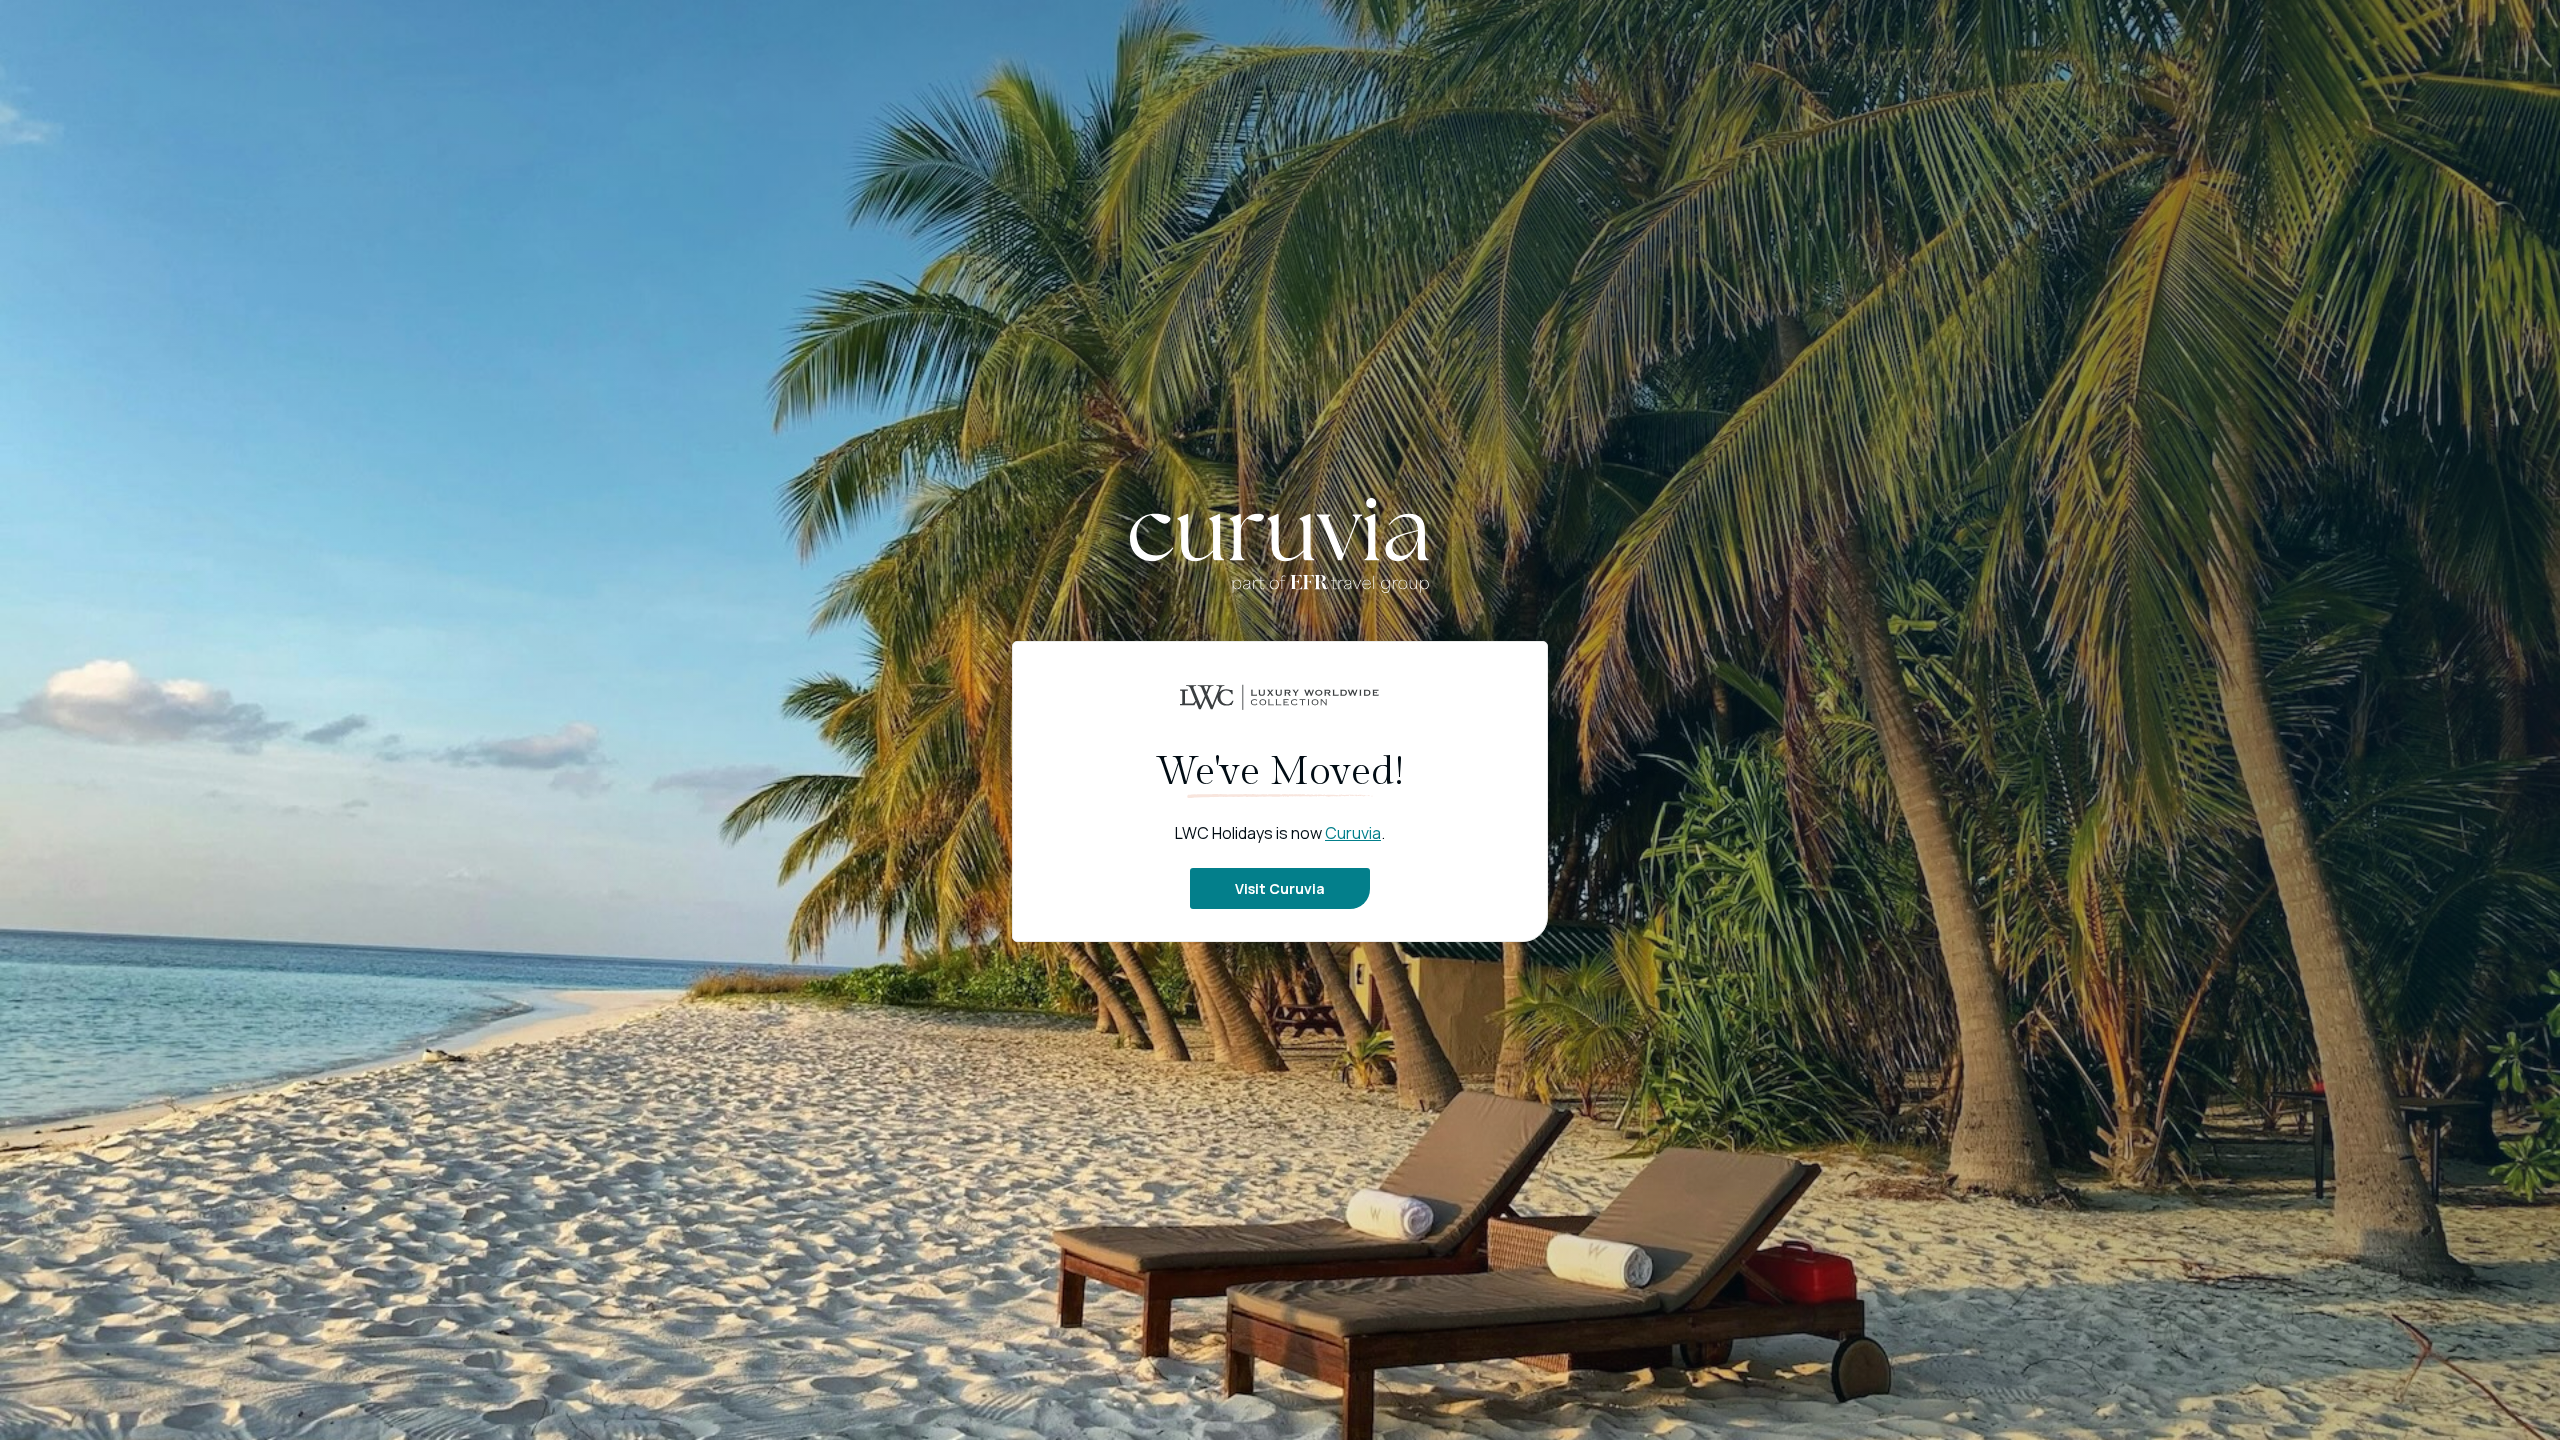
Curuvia (1353, 833)
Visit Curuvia (1280, 888)
